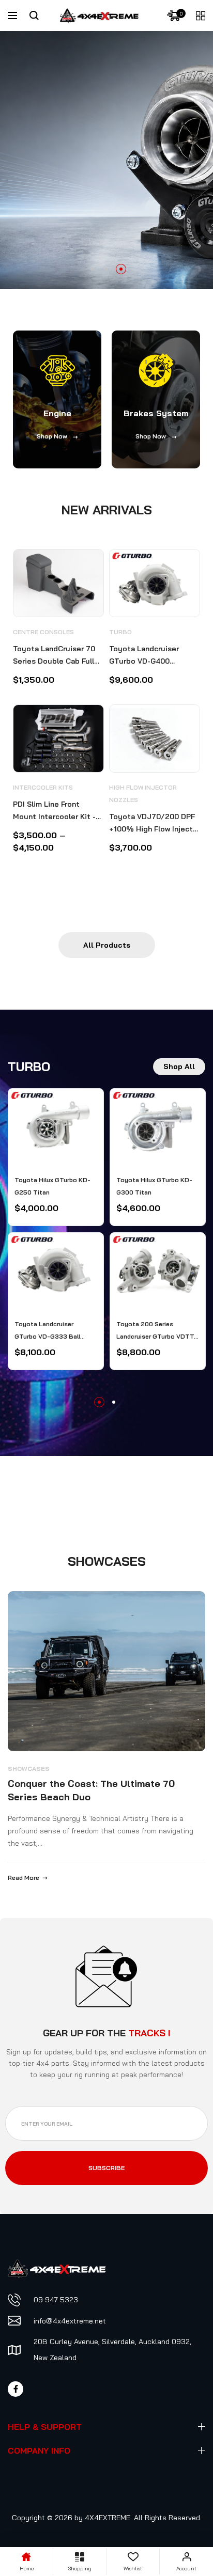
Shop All (179, 1066)
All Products (107, 945)
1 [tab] (92, 269)
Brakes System (156, 413)
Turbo (120, 632)
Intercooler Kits (43, 787)
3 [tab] (121, 269)
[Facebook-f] (16, 2389)
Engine (57, 413)
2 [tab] (106, 269)
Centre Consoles (43, 632)
